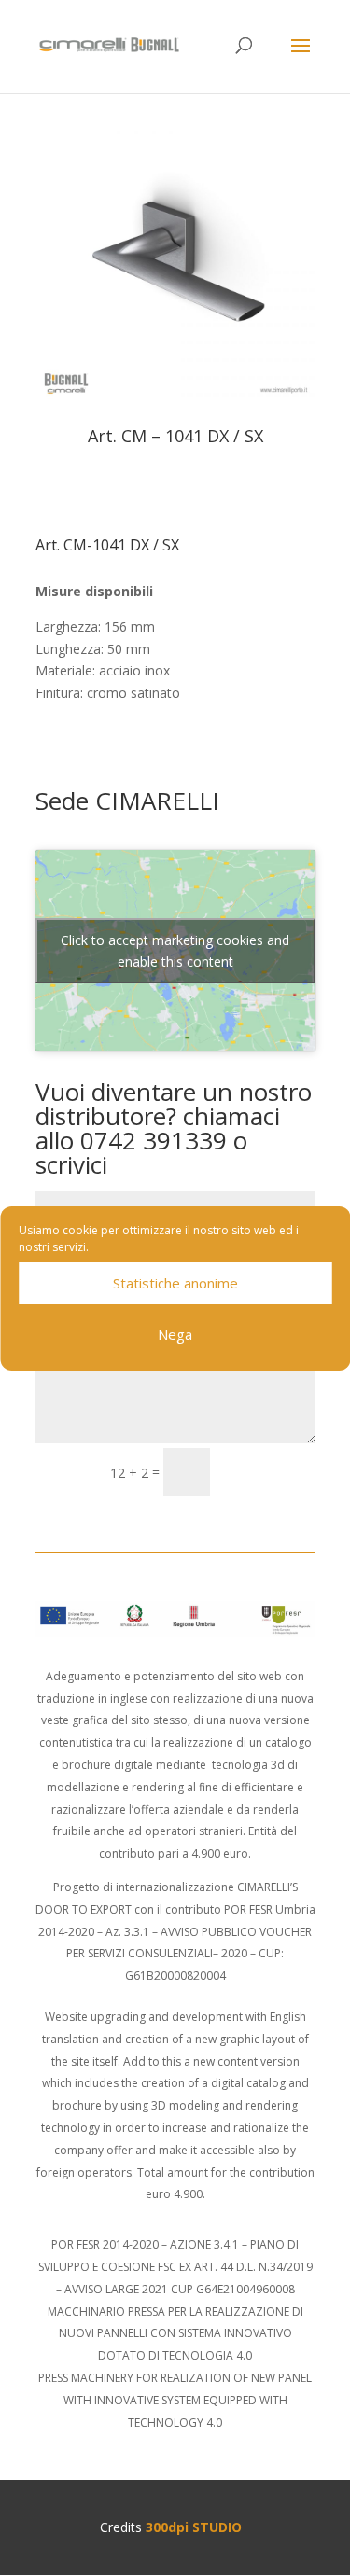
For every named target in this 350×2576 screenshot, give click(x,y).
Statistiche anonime (175, 1283)
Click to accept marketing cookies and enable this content (175, 951)
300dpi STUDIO (194, 2527)
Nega (175, 1334)
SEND (271, 1472)
